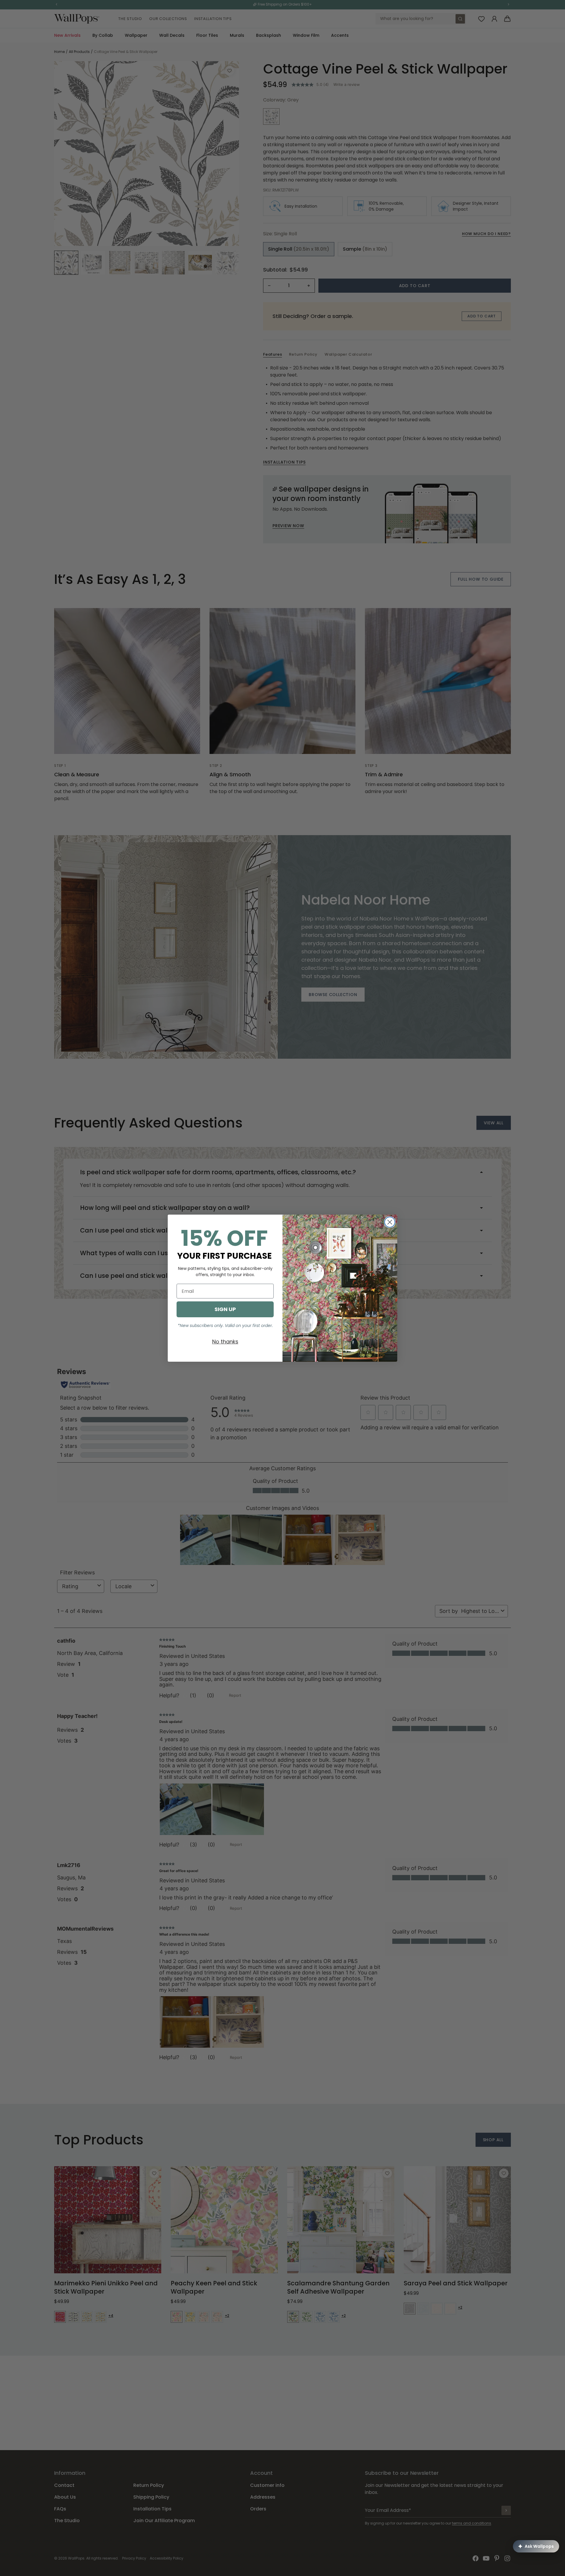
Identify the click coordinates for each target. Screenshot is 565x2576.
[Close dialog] (390, 1222)
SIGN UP (225, 1309)
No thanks (225, 1342)
